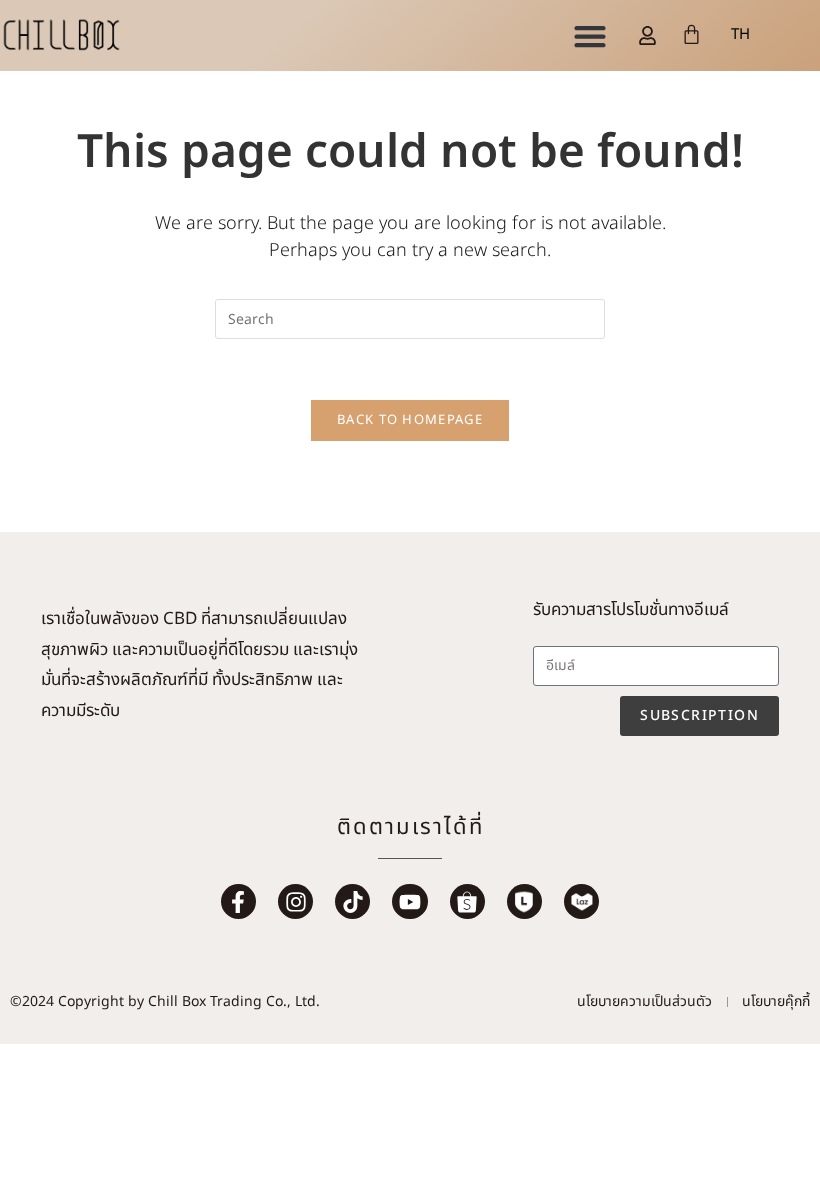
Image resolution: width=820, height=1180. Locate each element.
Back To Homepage (410, 420)
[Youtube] (409, 901)
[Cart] (691, 34)
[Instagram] (295, 901)
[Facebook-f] (238, 901)
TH (740, 34)
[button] (589, 35)
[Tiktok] (352, 901)
